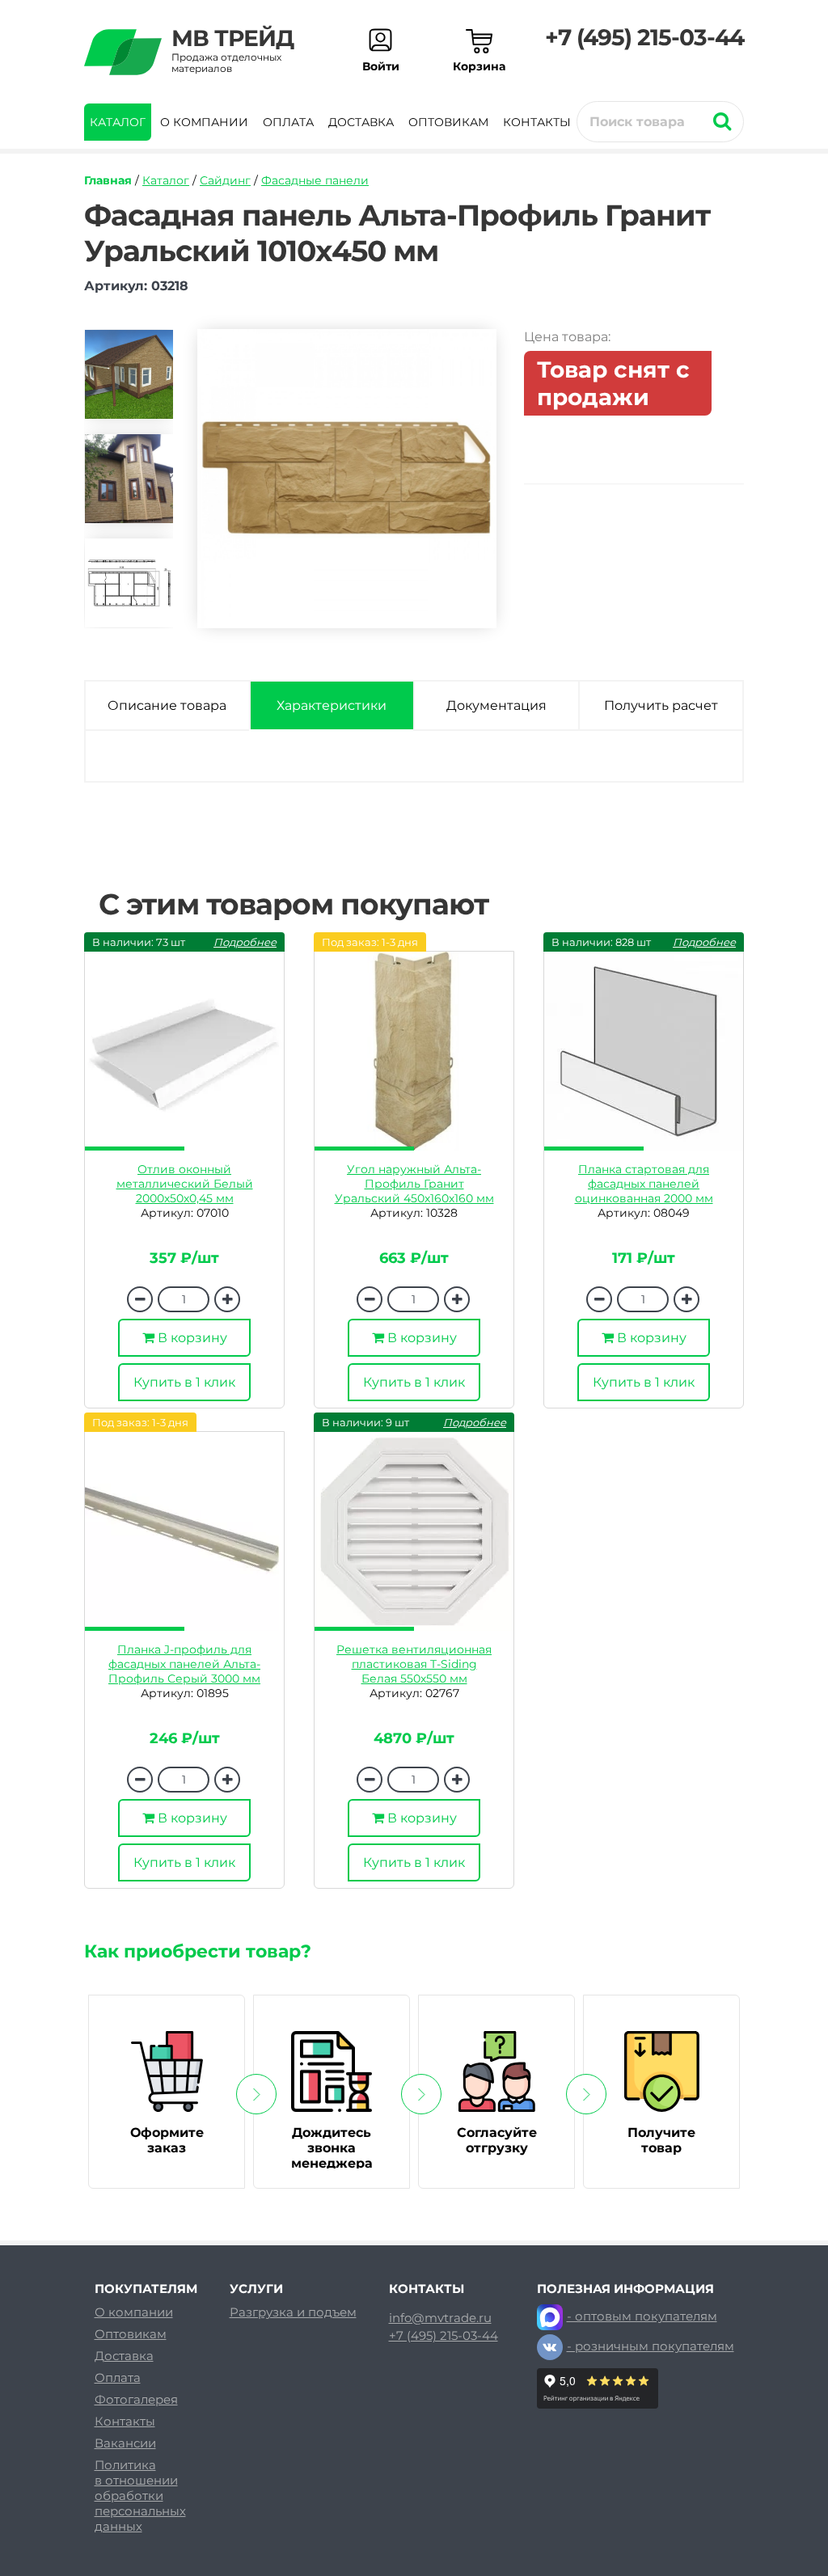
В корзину (191, 1338)
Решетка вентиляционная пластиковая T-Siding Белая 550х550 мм (414, 1664)
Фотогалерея (136, 2399)
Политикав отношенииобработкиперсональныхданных (140, 2496)
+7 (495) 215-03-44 (644, 37)
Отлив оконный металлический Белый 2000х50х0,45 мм (185, 1184)
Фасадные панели (315, 180)
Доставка (361, 122)
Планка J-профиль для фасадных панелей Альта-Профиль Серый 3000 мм (184, 1664)
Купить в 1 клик (184, 1382)
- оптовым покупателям (642, 2316)
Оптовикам (448, 122)
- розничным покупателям (651, 2346)
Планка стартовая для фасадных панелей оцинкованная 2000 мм (644, 1184)
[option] (129, 381)
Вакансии (125, 2443)
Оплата (288, 122)
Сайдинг (225, 180)
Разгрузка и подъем (293, 2312)
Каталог (118, 122)
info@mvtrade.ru (440, 2318)
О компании (204, 122)
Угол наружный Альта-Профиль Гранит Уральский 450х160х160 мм (414, 1184)
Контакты (537, 122)
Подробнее (245, 942)
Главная (108, 180)
